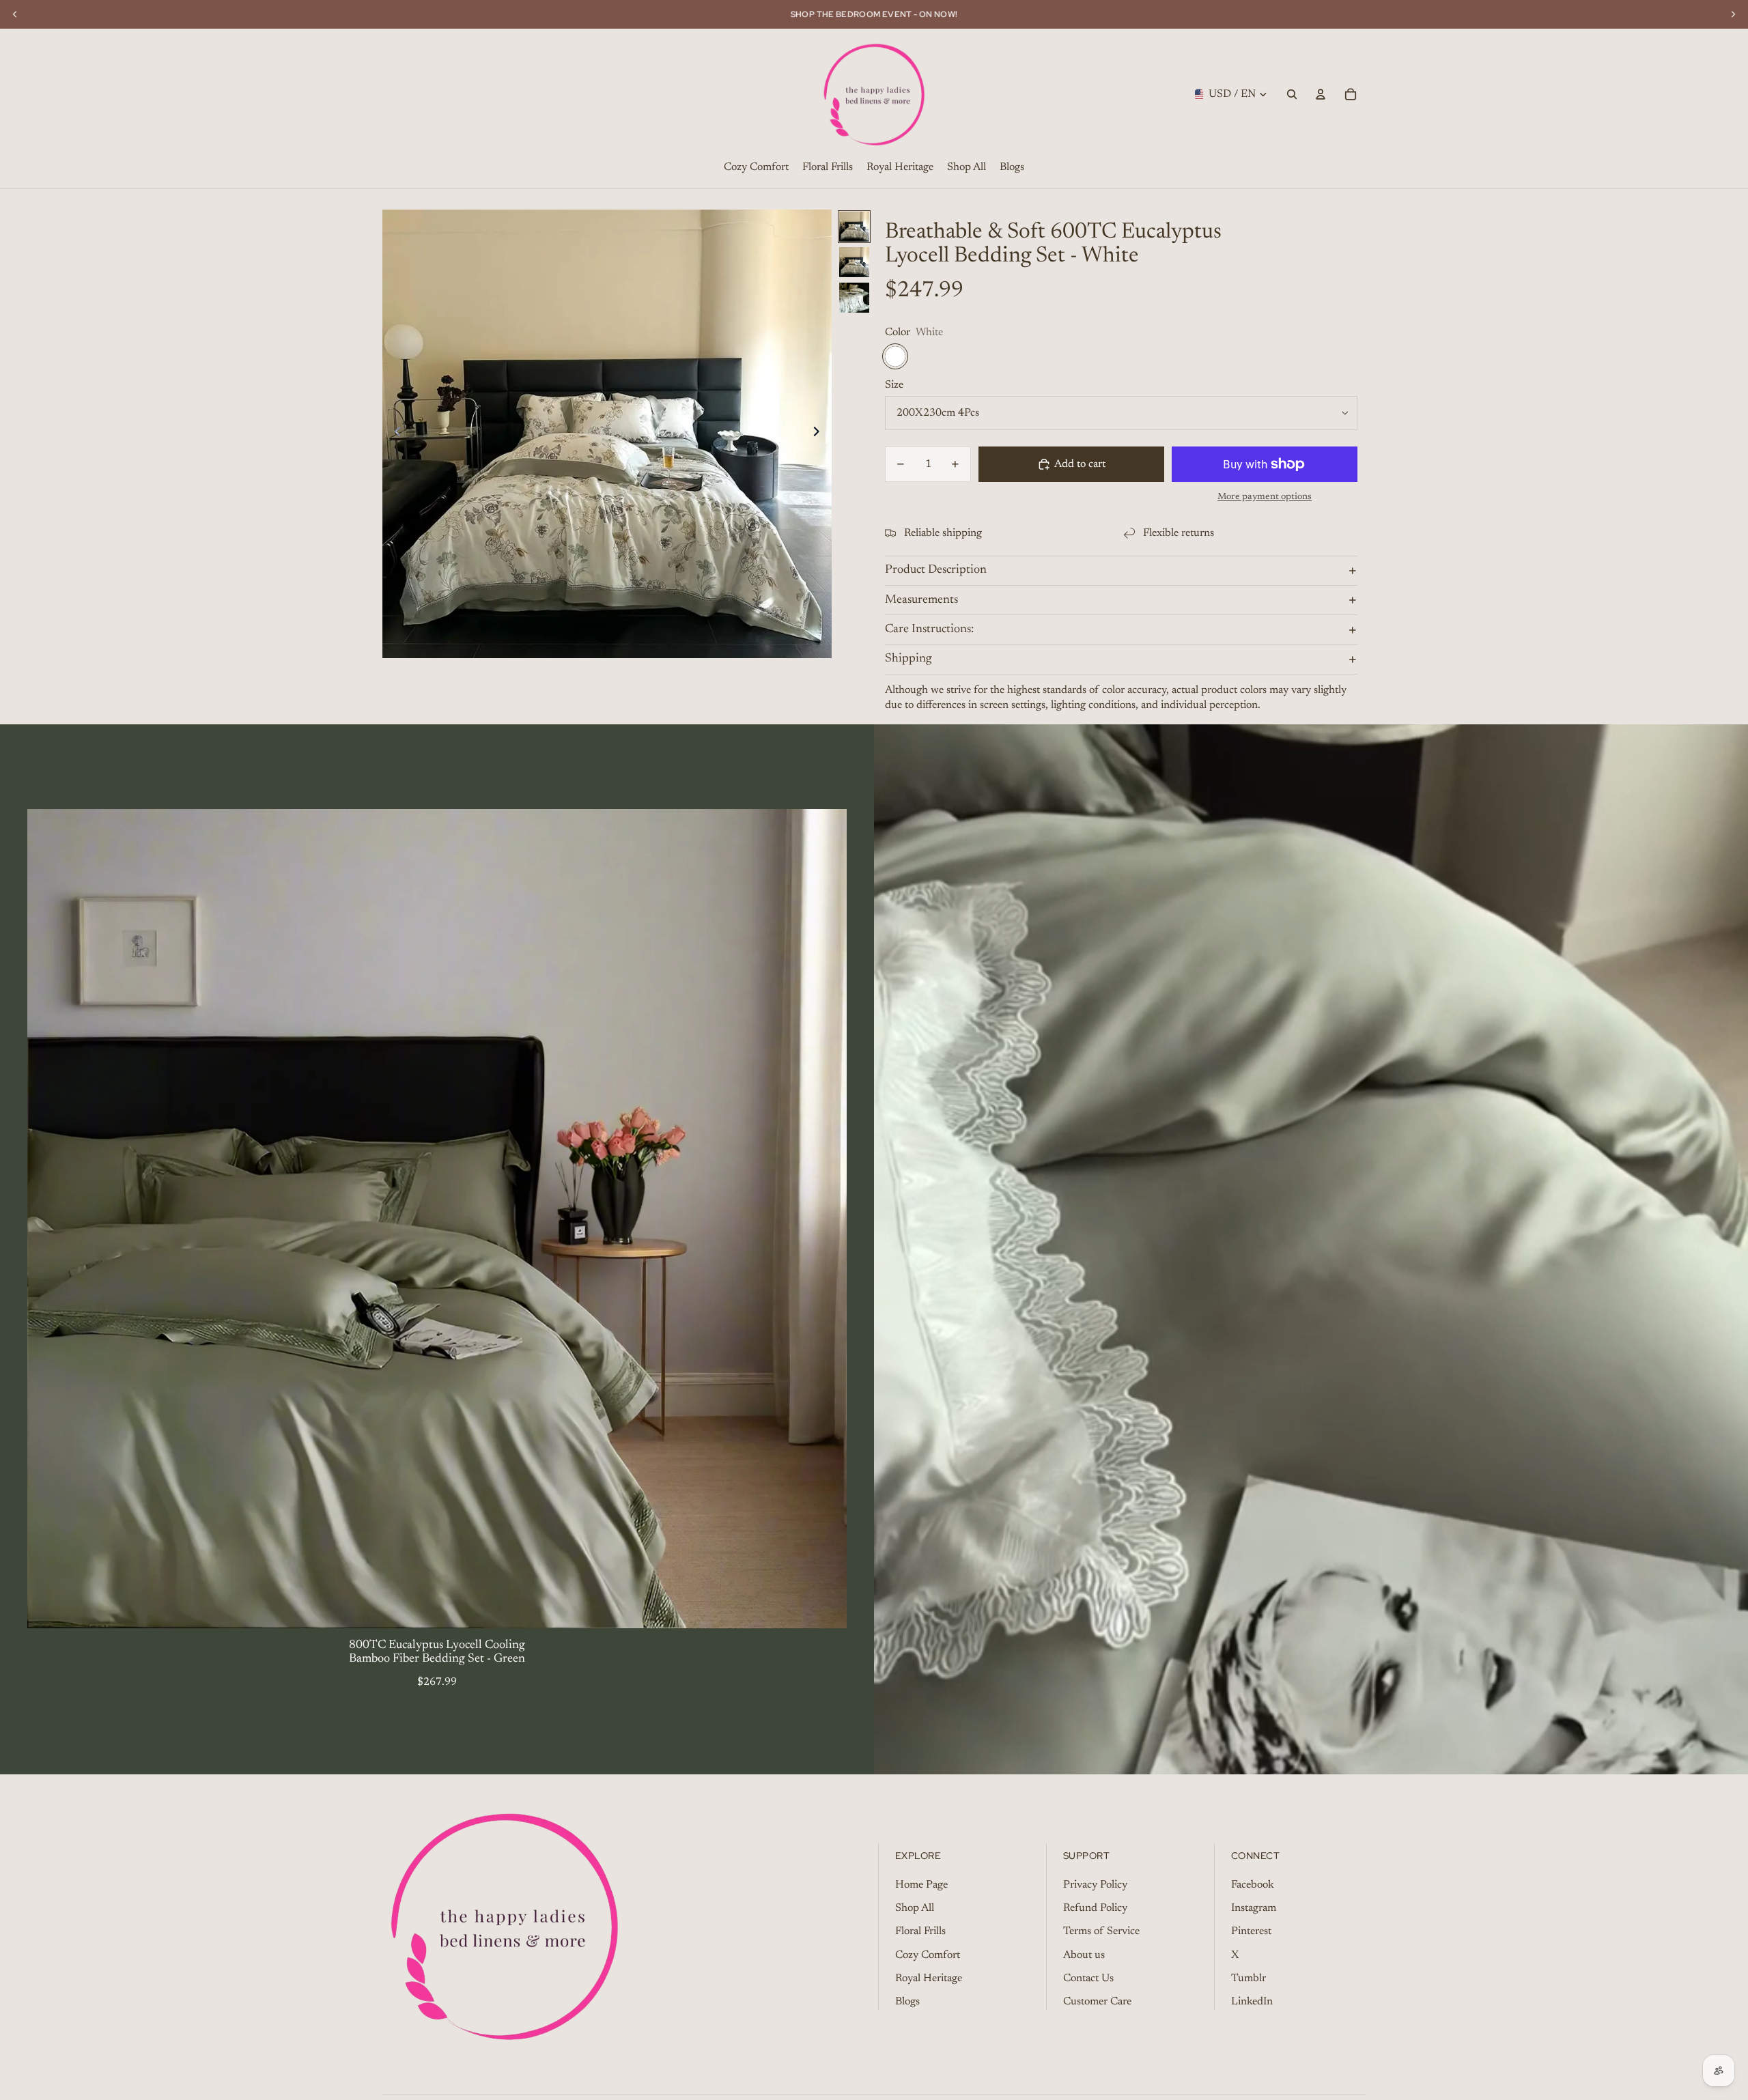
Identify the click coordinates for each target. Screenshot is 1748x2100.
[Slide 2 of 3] (854, 262)
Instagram (1254, 1908)
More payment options (1265, 497)
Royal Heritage (929, 1978)
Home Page (921, 1885)
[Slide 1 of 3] (854, 227)
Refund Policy (1095, 1908)
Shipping (908, 659)
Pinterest (1251, 1931)
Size (894, 385)
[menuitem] (756, 168)
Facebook (1253, 1885)
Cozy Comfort (928, 1955)
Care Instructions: (929, 629)
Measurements (921, 600)
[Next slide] (820, 434)
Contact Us (1088, 1978)
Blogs (907, 2002)
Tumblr (1249, 1978)
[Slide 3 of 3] (854, 298)
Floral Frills (920, 1931)
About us (1084, 1955)
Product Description (936, 570)
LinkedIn (1252, 2002)
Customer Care (1097, 2002)
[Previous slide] (394, 434)
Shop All (915, 1908)
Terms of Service (1101, 1931)
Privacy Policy (1095, 1885)
